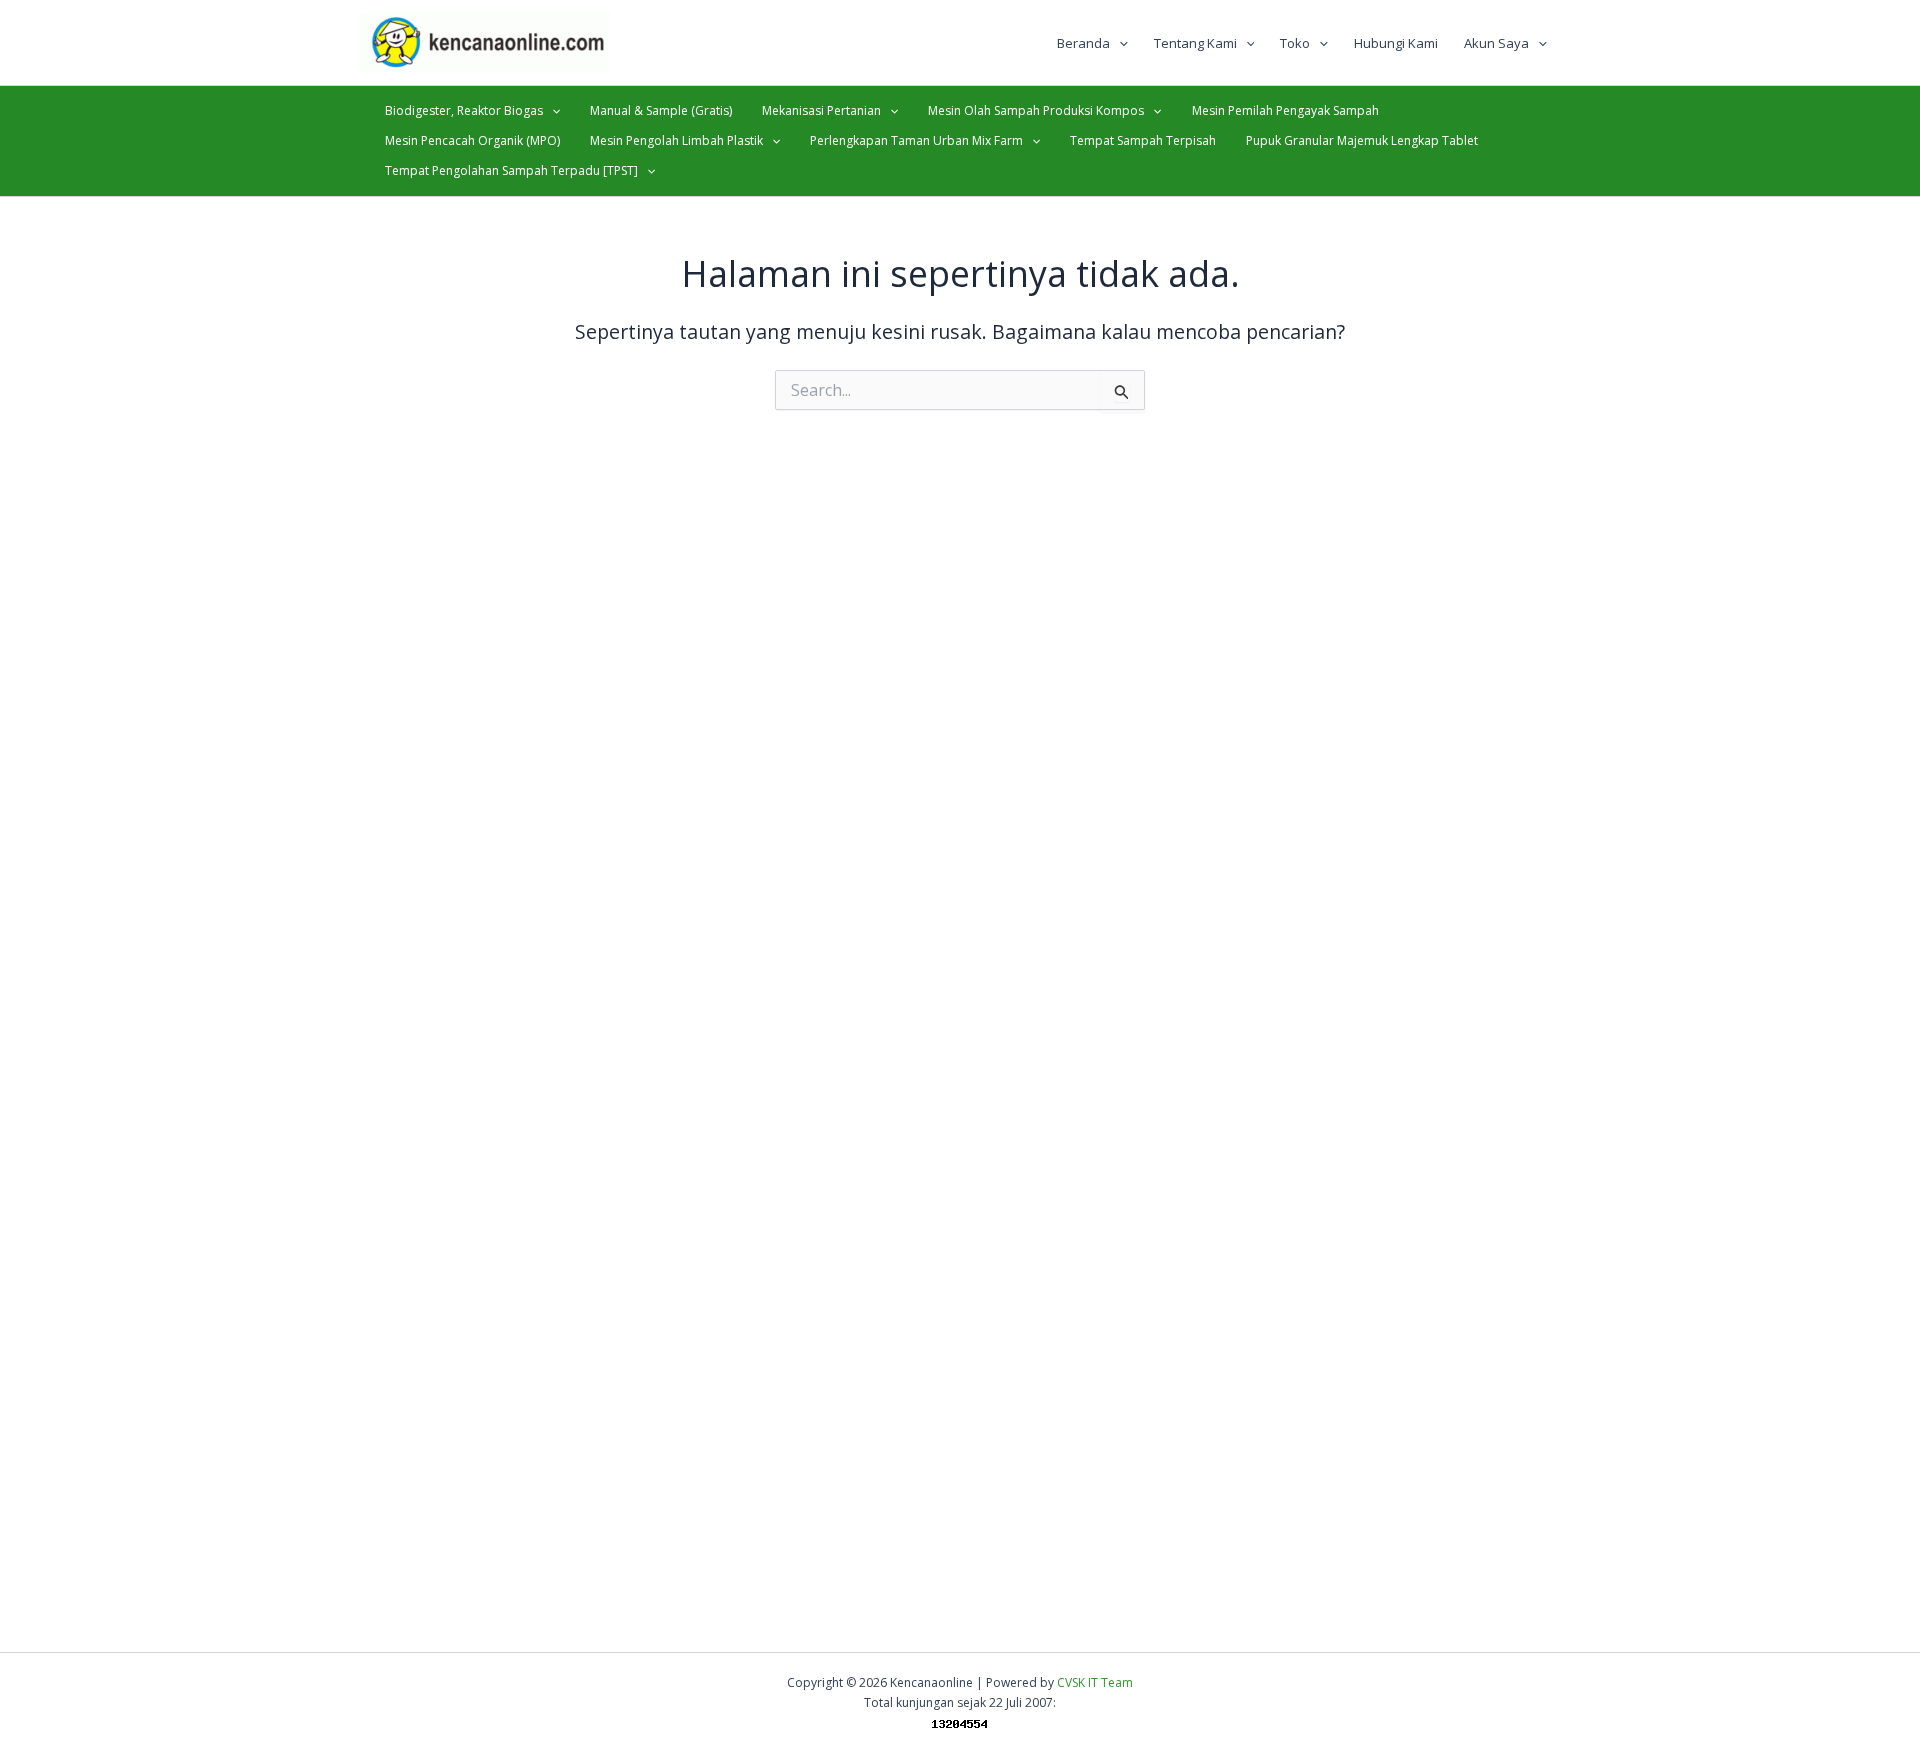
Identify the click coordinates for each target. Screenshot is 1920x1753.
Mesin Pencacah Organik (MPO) (472, 140)
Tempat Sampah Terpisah (1143, 140)
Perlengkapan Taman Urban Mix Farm (916, 140)
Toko (1295, 43)
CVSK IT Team (1095, 1682)
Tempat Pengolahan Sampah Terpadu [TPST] (511, 170)
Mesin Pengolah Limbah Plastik (676, 140)
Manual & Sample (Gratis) (661, 110)
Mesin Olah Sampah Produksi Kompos (1036, 110)
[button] (1119, 43)
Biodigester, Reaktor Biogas (464, 110)
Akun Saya (1496, 43)
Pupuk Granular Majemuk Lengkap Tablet (1362, 140)
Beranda (1083, 43)
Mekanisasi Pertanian (821, 110)
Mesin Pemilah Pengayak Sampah (1285, 110)
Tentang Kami (1195, 43)
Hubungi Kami (1396, 43)
